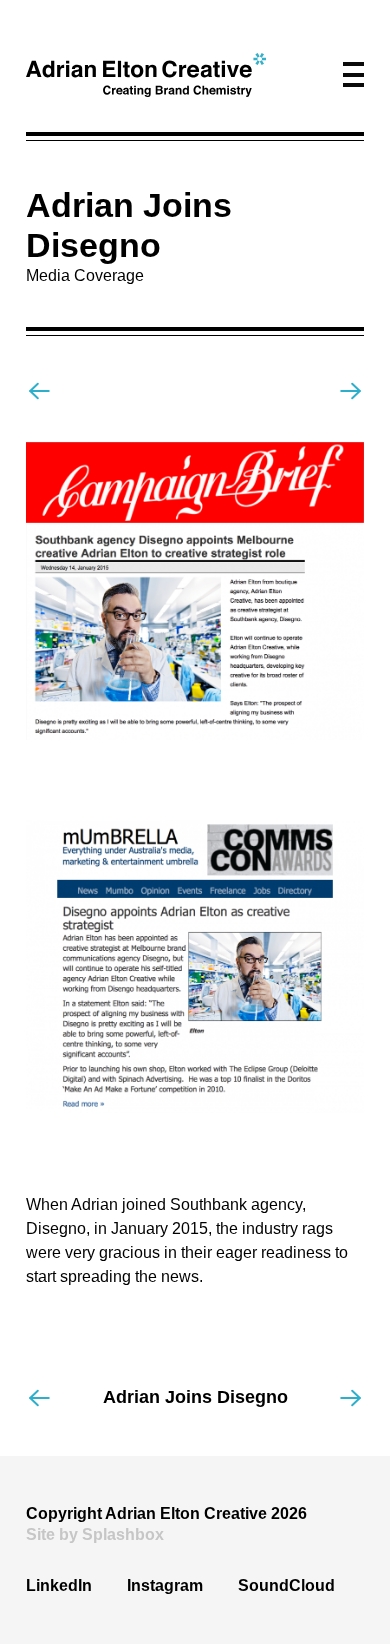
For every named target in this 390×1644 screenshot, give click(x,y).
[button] (353, 74)
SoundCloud (286, 1585)
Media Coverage (85, 275)
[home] (146, 75)
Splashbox (123, 1534)
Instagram (165, 1585)
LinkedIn (59, 1585)
